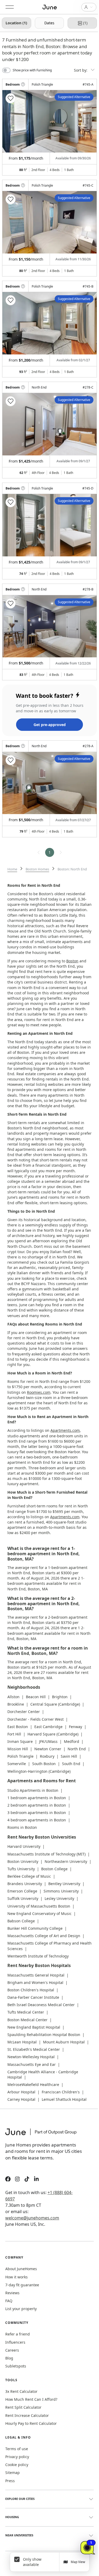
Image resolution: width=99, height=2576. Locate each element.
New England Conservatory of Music (39, 1913)
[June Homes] (44, 2135)
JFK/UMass (48, 1741)
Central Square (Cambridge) (55, 1704)
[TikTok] (27, 2180)
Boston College (54, 1869)
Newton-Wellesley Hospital (31, 2057)
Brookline (16, 1704)
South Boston (44, 1764)
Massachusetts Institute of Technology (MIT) (46, 1854)
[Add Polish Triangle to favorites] (11, 98)
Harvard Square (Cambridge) (53, 1734)
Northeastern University (66, 1861)
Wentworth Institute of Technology (38, 1956)
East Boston (18, 1727)
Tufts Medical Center (26, 2012)
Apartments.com (65, 1430)
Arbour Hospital (21, 2092)
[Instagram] (17, 2180)
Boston (72, 961)
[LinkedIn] (36, 2180)
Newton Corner (48, 1749)
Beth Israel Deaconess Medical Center (41, 2005)
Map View (78, 2562)
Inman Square (20, 1741)
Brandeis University (25, 1884)
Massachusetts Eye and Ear (32, 2064)
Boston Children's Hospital (31, 1990)
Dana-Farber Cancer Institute (33, 1997)
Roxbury (47, 1756)
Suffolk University (23, 1898)
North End (77, 1749)
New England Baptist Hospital (34, 2027)
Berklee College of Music (29, 1876)
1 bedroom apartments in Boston (37, 1798)
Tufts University (21, 1869)
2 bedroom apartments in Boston (37, 1805)
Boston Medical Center (27, 2020)
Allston (13, 1697)
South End (71, 1764)
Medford (72, 1741)
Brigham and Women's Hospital (35, 1982)
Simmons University (61, 1891)
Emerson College (22, 1891)
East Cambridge (48, 1727)
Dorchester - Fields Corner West (36, 1719)
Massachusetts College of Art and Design (44, 1936)
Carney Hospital (21, 2099)
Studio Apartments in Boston (33, 1790)
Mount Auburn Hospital (64, 2042)
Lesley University (59, 1898)
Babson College (21, 1921)
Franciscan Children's (61, 2092)
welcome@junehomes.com (32, 2218)
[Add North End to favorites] (11, 401)
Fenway (76, 1727)
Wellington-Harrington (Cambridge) (39, 1771)
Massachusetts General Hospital (36, 1975)
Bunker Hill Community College (35, 1928)
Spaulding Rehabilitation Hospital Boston (44, 2035)
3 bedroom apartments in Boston (37, 1813)
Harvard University (24, 1846)
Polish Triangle (20, 1756)
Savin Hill (69, 1756)
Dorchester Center (24, 1712)
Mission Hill (18, 1749)
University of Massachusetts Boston (39, 1906)
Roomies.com (39, 1392)
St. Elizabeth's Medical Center (34, 2049)
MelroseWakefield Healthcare (33, 2085)
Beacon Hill (36, 1697)
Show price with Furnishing (32, 70)
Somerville (17, 1764)
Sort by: (81, 70)
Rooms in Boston (22, 1827)
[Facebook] (8, 2180)
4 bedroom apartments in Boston (37, 1820)
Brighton (60, 1697)
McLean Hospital (22, 2042)
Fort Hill (14, 1734)
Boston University (23, 1861)
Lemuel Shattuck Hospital (64, 2099)
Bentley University (64, 1884)
